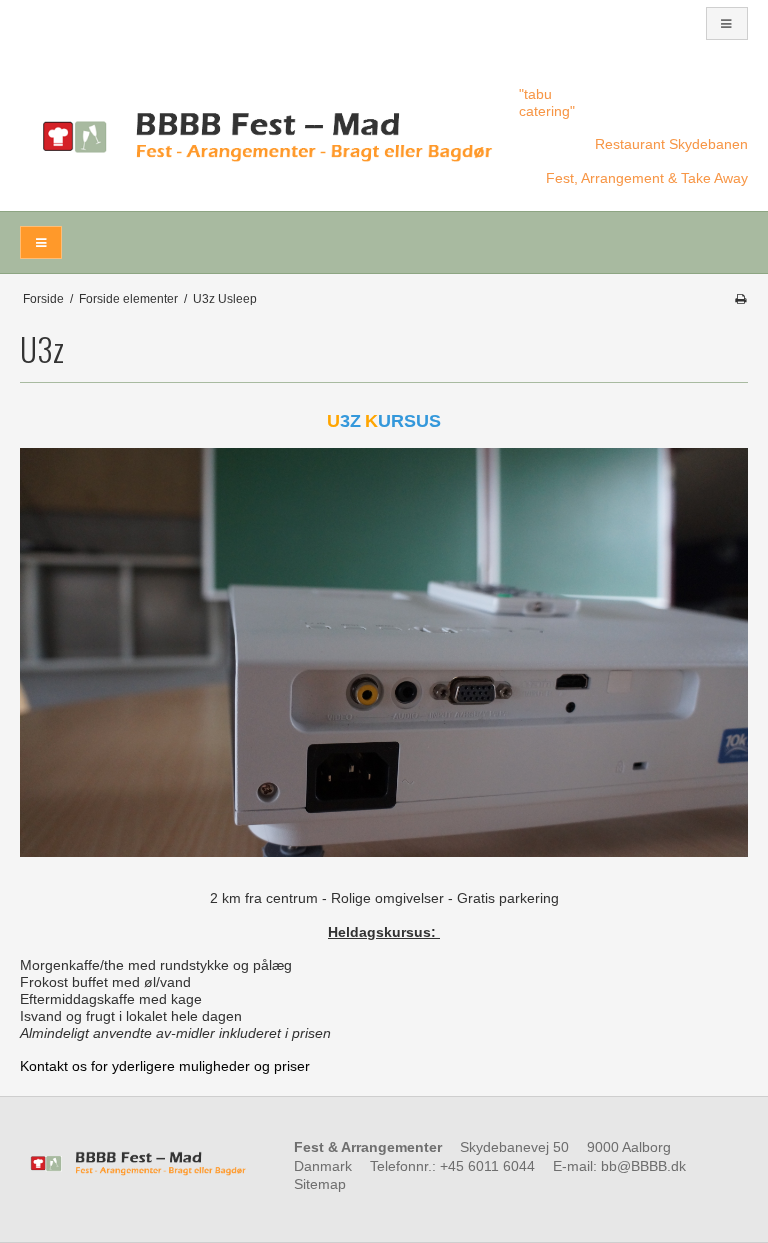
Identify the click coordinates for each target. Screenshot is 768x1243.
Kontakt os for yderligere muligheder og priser (165, 1066)
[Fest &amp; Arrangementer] (259, 138)
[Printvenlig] (740, 299)
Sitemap (320, 1184)
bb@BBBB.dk (643, 1166)
